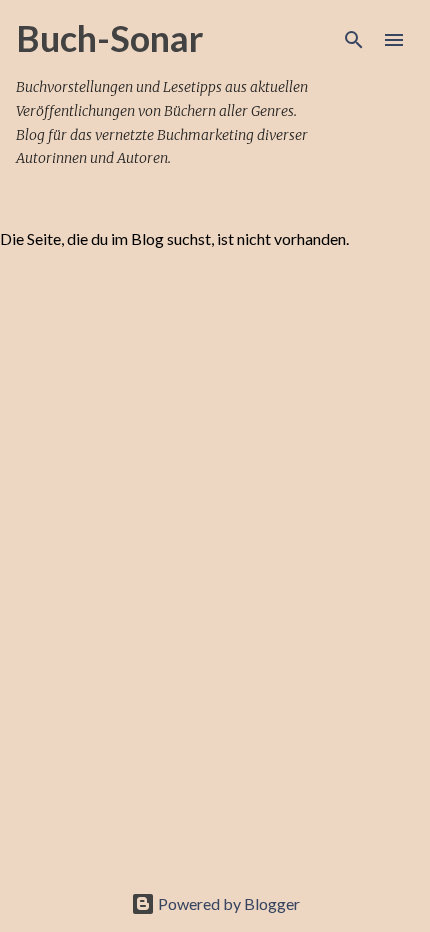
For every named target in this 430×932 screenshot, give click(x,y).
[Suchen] (354, 40)
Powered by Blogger (227, 903)
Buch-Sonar (109, 38)
